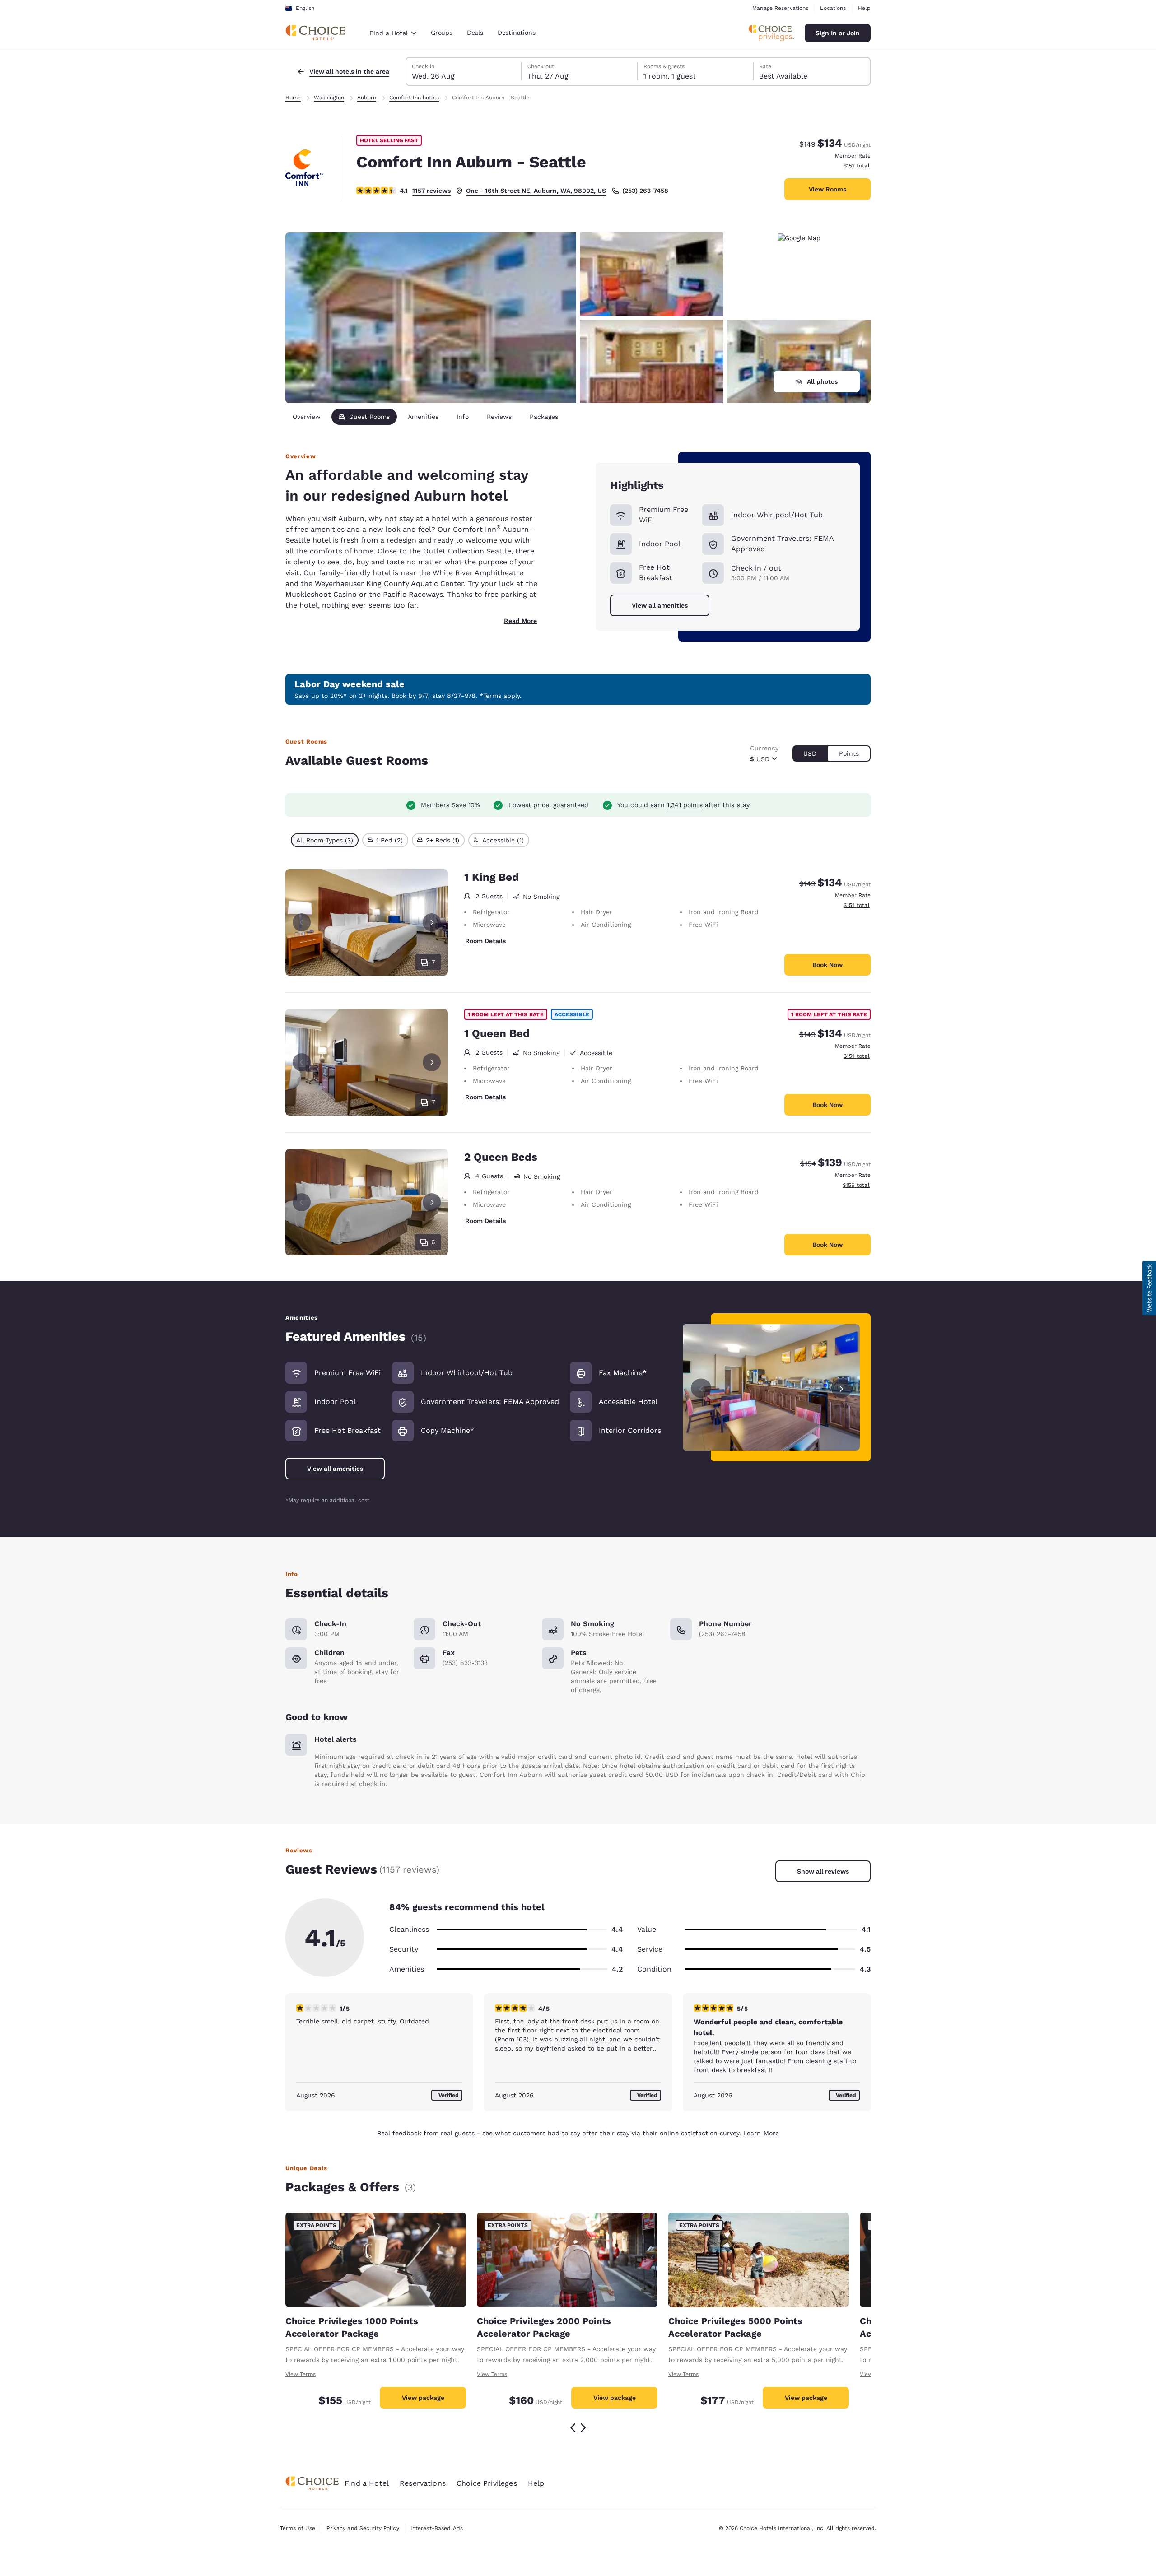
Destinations (517, 33)
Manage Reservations (780, 8)
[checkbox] (325, 840)
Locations (833, 8)
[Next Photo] (432, 922)
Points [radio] (849, 753)
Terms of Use (298, 2528)
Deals (475, 33)
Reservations (423, 2483)
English (305, 8)
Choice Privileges (487, 2483)
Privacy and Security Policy (363, 2528)
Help (864, 8)
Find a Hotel (367, 2483)
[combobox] (393, 33)
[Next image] (841, 1388)
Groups (442, 33)
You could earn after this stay (683, 805)
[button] (1149, 1288)
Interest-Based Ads (437, 2528)
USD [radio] (810, 753)
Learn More (761, 2133)
